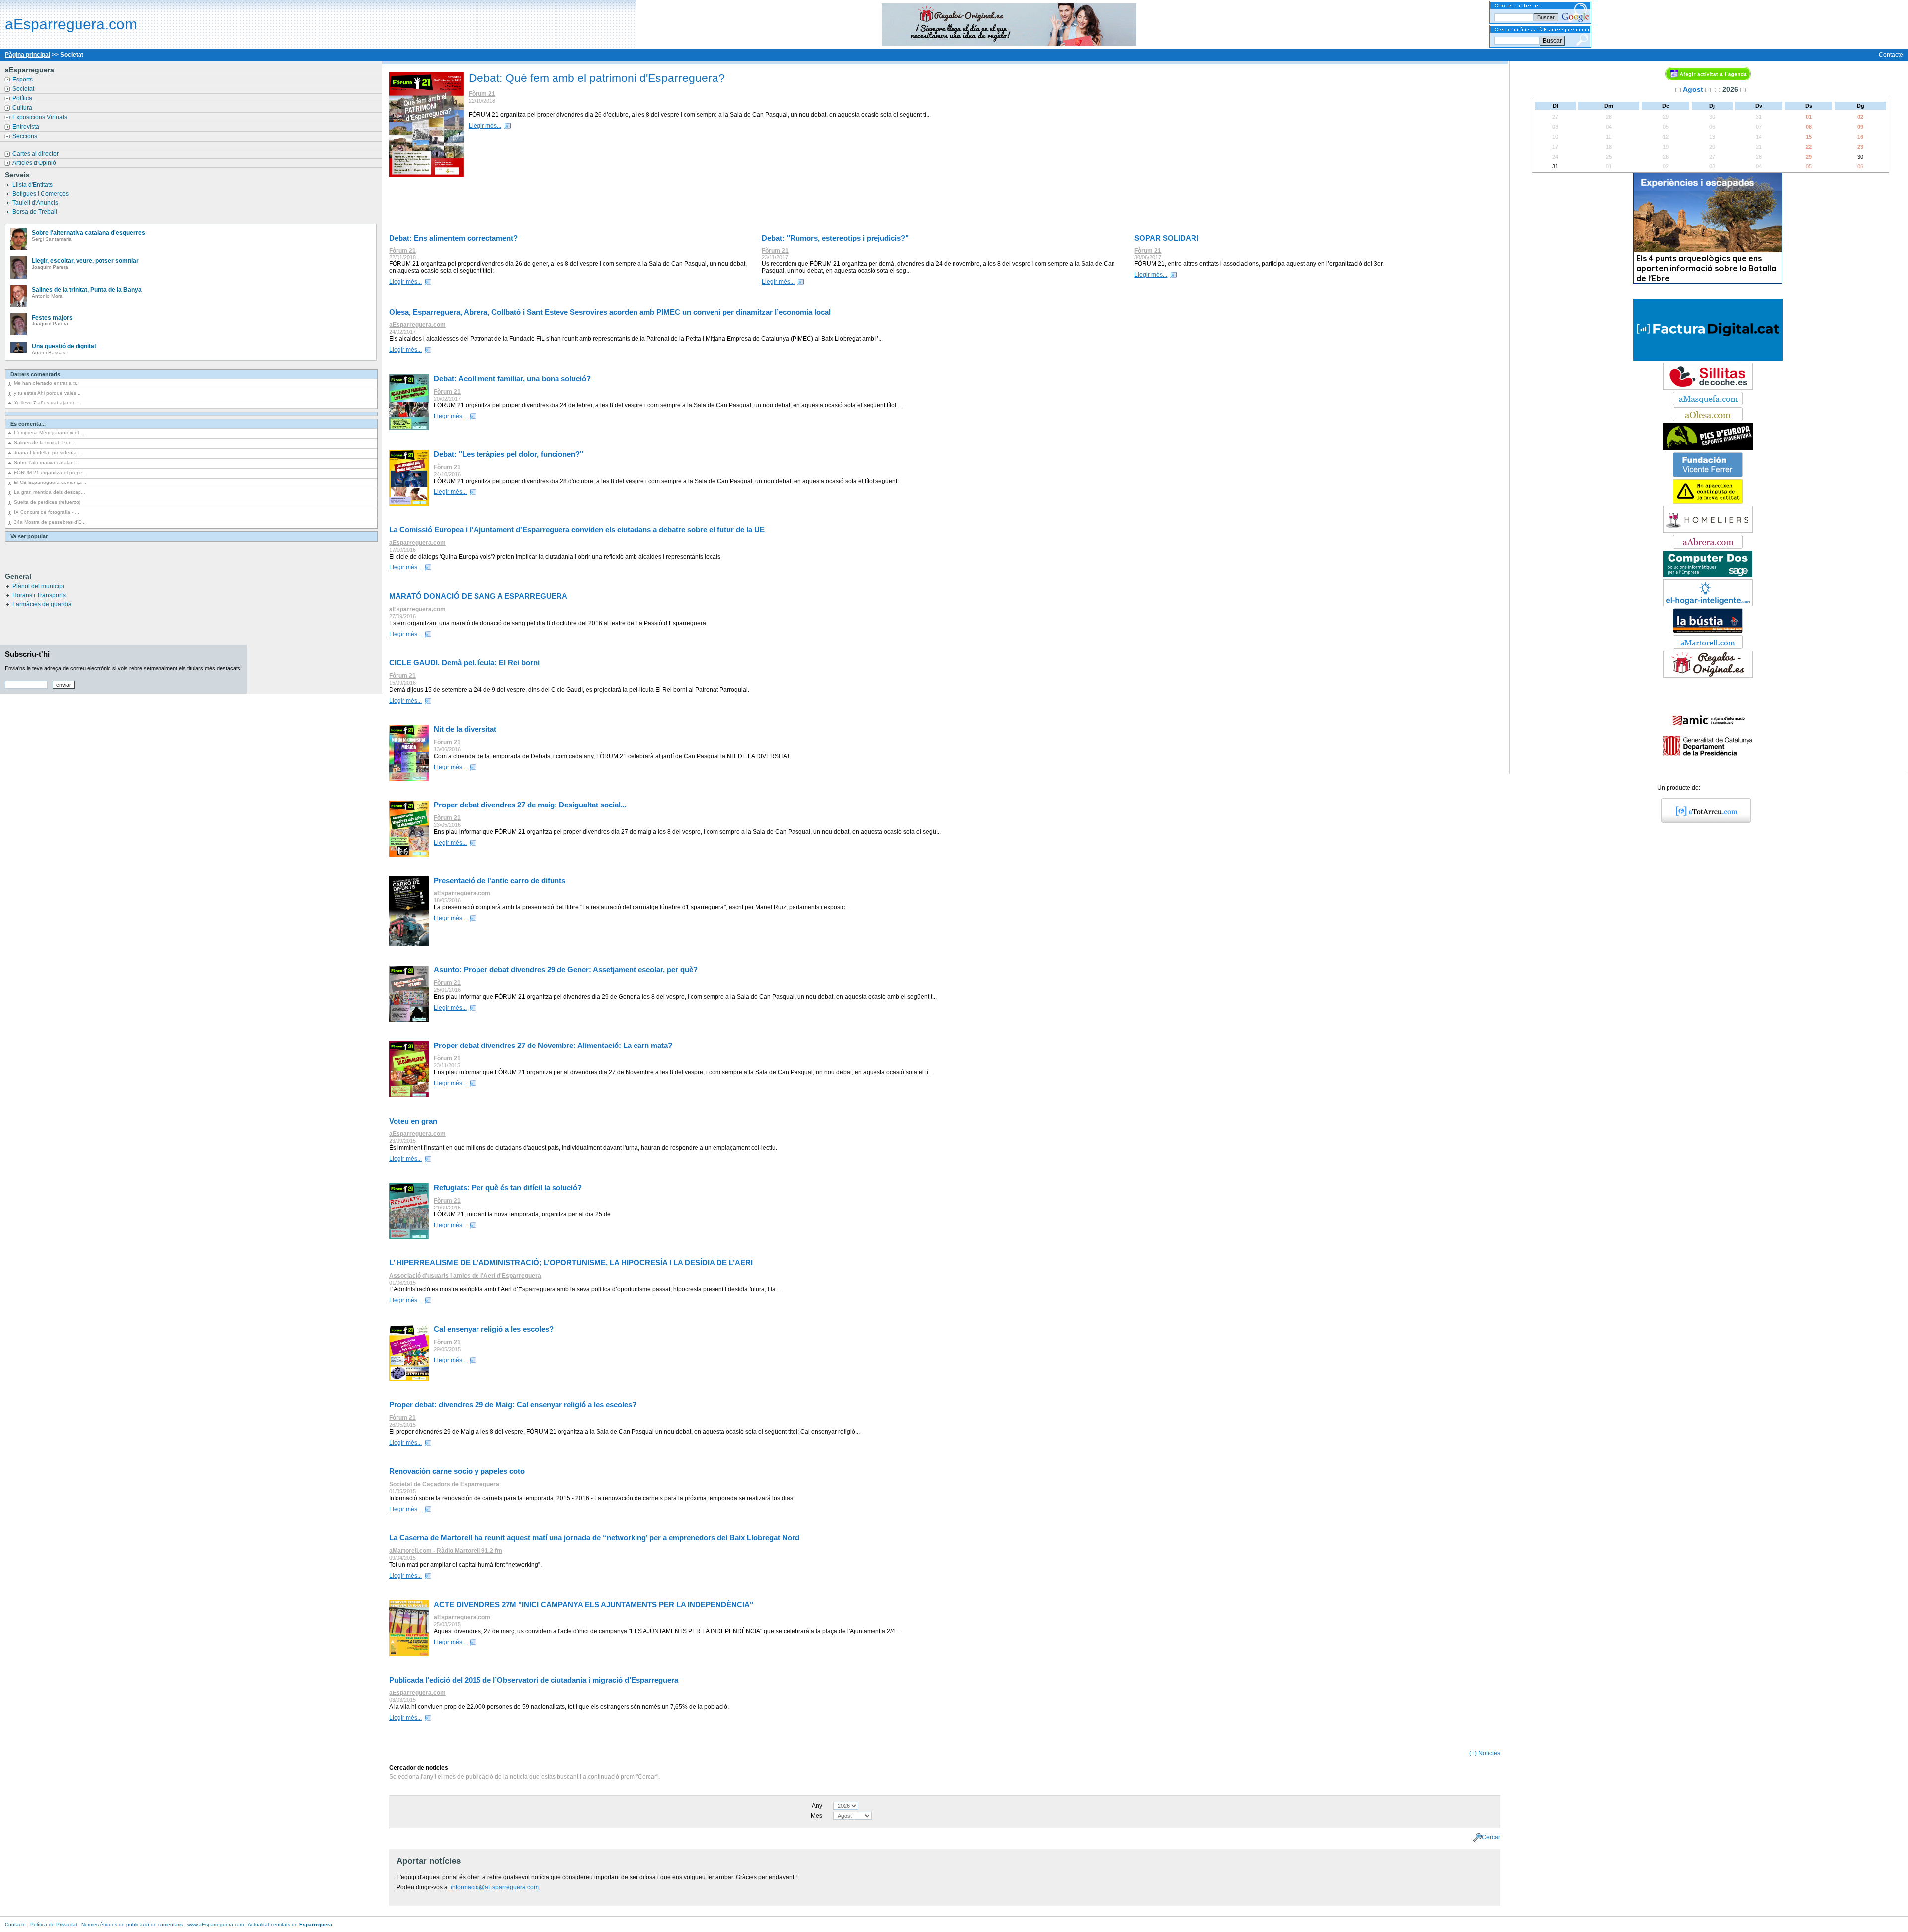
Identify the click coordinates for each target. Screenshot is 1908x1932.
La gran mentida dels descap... (50, 492)
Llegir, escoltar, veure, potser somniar (85, 261)
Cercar (1491, 1837)
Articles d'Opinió (35, 163)
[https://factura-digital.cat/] (1708, 359)
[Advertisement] (947, 206)
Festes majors (52, 318)
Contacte (1891, 55)
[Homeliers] (1708, 531)
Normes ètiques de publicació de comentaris (132, 1924)
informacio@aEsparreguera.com (495, 1887)
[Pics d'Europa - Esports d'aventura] (1708, 448)
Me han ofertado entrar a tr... (47, 383)
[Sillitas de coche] (1708, 388)
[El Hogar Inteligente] (1708, 604)
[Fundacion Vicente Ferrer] (1708, 475)
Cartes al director (36, 154)
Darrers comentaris (35, 374)
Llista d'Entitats (33, 185)
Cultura (23, 108)
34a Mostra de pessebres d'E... (50, 522)
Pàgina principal (28, 55)
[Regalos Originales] (1708, 676)
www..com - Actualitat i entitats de (260, 1924)
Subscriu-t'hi (27, 654)
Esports (23, 80)
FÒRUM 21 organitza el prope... (50, 472)
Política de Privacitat (54, 1924)
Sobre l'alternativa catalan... (46, 462)
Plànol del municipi (38, 586)
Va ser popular (29, 536)
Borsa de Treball (36, 212)
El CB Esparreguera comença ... (51, 482)
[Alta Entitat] (1708, 502)
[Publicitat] (1708, 575)
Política (23, 98)
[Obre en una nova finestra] (1708, 403)
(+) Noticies (1485, 1753)
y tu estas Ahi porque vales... (47, 393)
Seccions (26, 136)
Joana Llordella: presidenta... (47, 452)
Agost (1693, 89)
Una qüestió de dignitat (64, 346)
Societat (24, 89)
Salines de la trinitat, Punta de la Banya (87, 290)
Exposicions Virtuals (40, 117)
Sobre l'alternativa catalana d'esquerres (88, 233)
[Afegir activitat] (1708, 79)
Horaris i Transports (39, 595)
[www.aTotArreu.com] (1703, 821)
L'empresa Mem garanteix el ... (49, 433)
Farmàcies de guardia (42, 604)
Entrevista (27, 127)
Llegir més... (485, 126)
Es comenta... (28, 424)
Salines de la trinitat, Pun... (45, 443)
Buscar (1552, 41)
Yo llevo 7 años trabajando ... (48, 403)
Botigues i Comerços (41, 194)
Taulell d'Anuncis (36, 203)
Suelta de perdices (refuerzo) (47, 502)
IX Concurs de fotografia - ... (46, 512)
